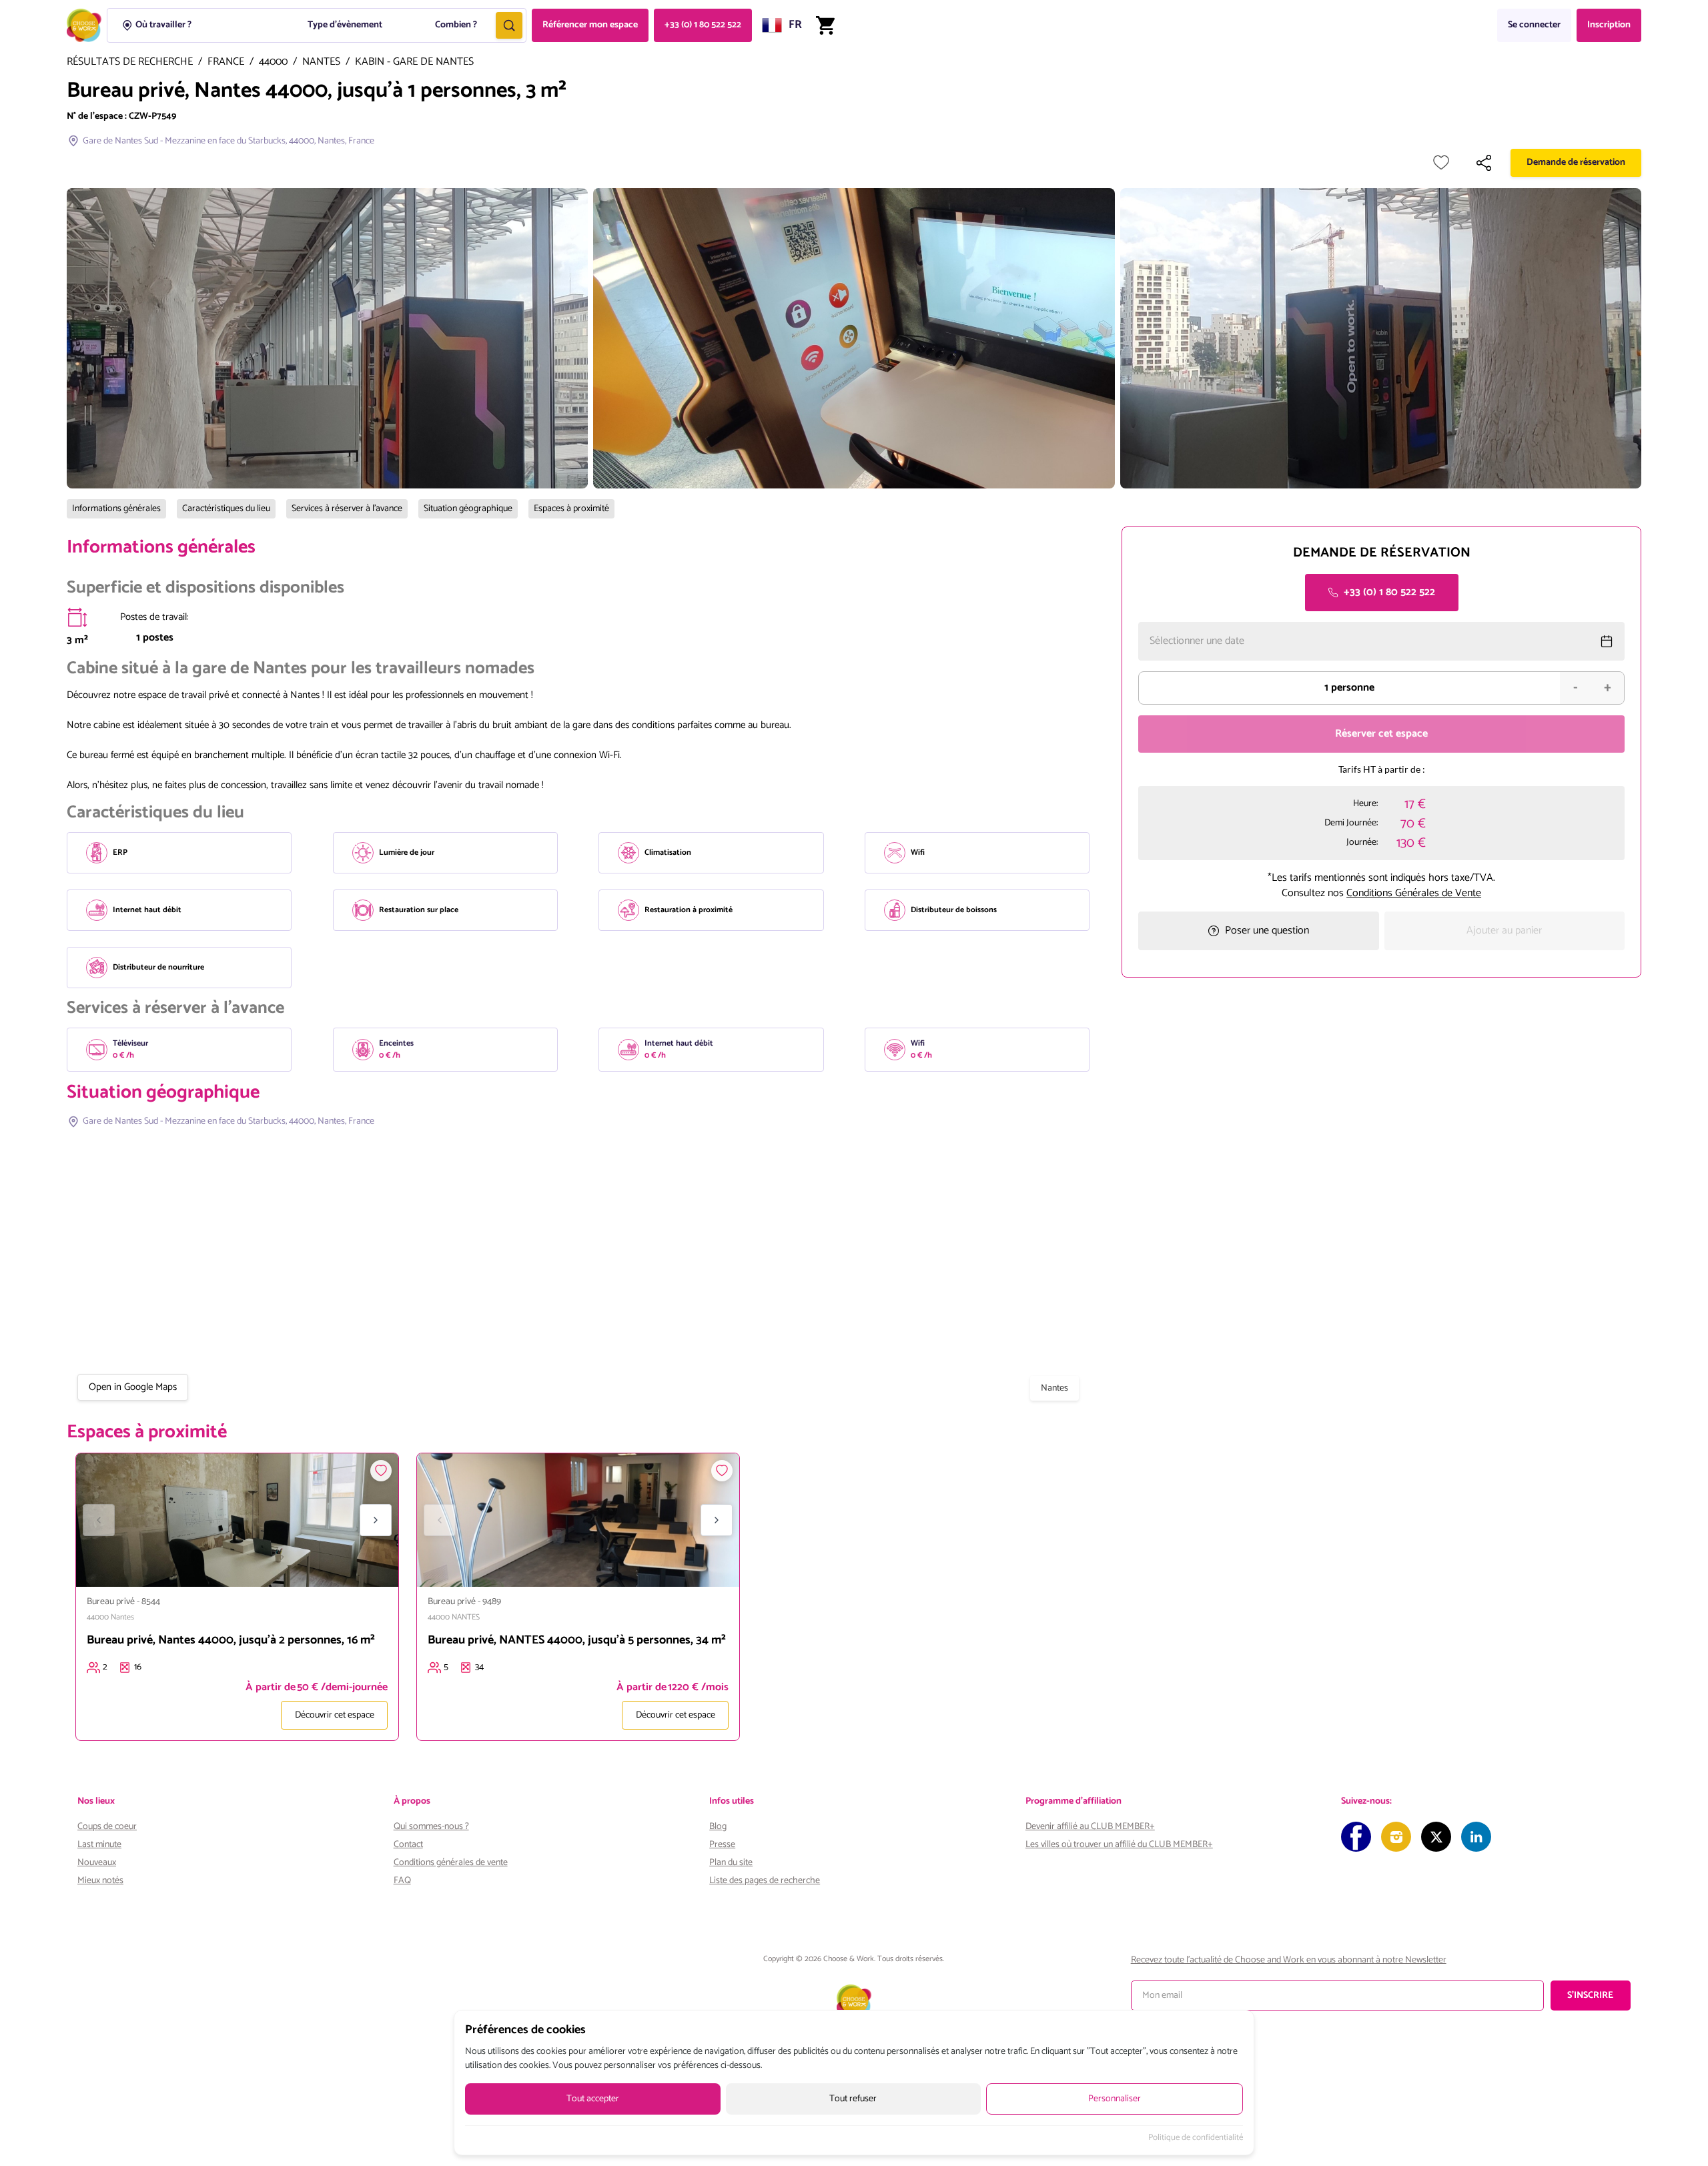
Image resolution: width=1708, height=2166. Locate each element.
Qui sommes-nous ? (431, 1827)
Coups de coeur (107, 1827)
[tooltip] (77, 617)
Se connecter (1534, 25)
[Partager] (1484, 163)
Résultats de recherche (130, 62)
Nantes (321, 62)
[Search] (509, 25)
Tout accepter (593, 2099)
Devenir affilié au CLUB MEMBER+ (1090, 1827)
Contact (408, 1845)
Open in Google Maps (133, 1387)
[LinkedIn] (1476, 1837)
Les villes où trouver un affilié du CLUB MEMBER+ (1119, 1845)
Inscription (1609, 25)
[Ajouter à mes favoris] (1441, 163)
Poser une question (1267, 931)
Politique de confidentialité (1196, 2138)
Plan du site (731, 1863)
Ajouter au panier (1504, 931)
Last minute (99, 1845)
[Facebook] (1356, 1837)
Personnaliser (1115, 2099)
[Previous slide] (99, 1520)
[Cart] (825, 25)
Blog (718, 1827)
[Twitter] (1436, 1837)
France (226, 62)
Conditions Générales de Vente (1414, 892)
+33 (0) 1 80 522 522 (703, 25)
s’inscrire (1590, 1996)
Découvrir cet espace (335, 1715)
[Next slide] (376, 1520)
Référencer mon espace (590, 25)
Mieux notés (100, 1881)
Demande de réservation (1576, 162)
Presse (722, 1845)
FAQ (402, 1881)
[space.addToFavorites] (381, 1471)
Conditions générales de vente (451, 1863)
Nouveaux (97, 1863)
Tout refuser (853, 2099)
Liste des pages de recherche (765, 1881)
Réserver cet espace (1381, 734)
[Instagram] (1396, 1837)
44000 (273, 62)
